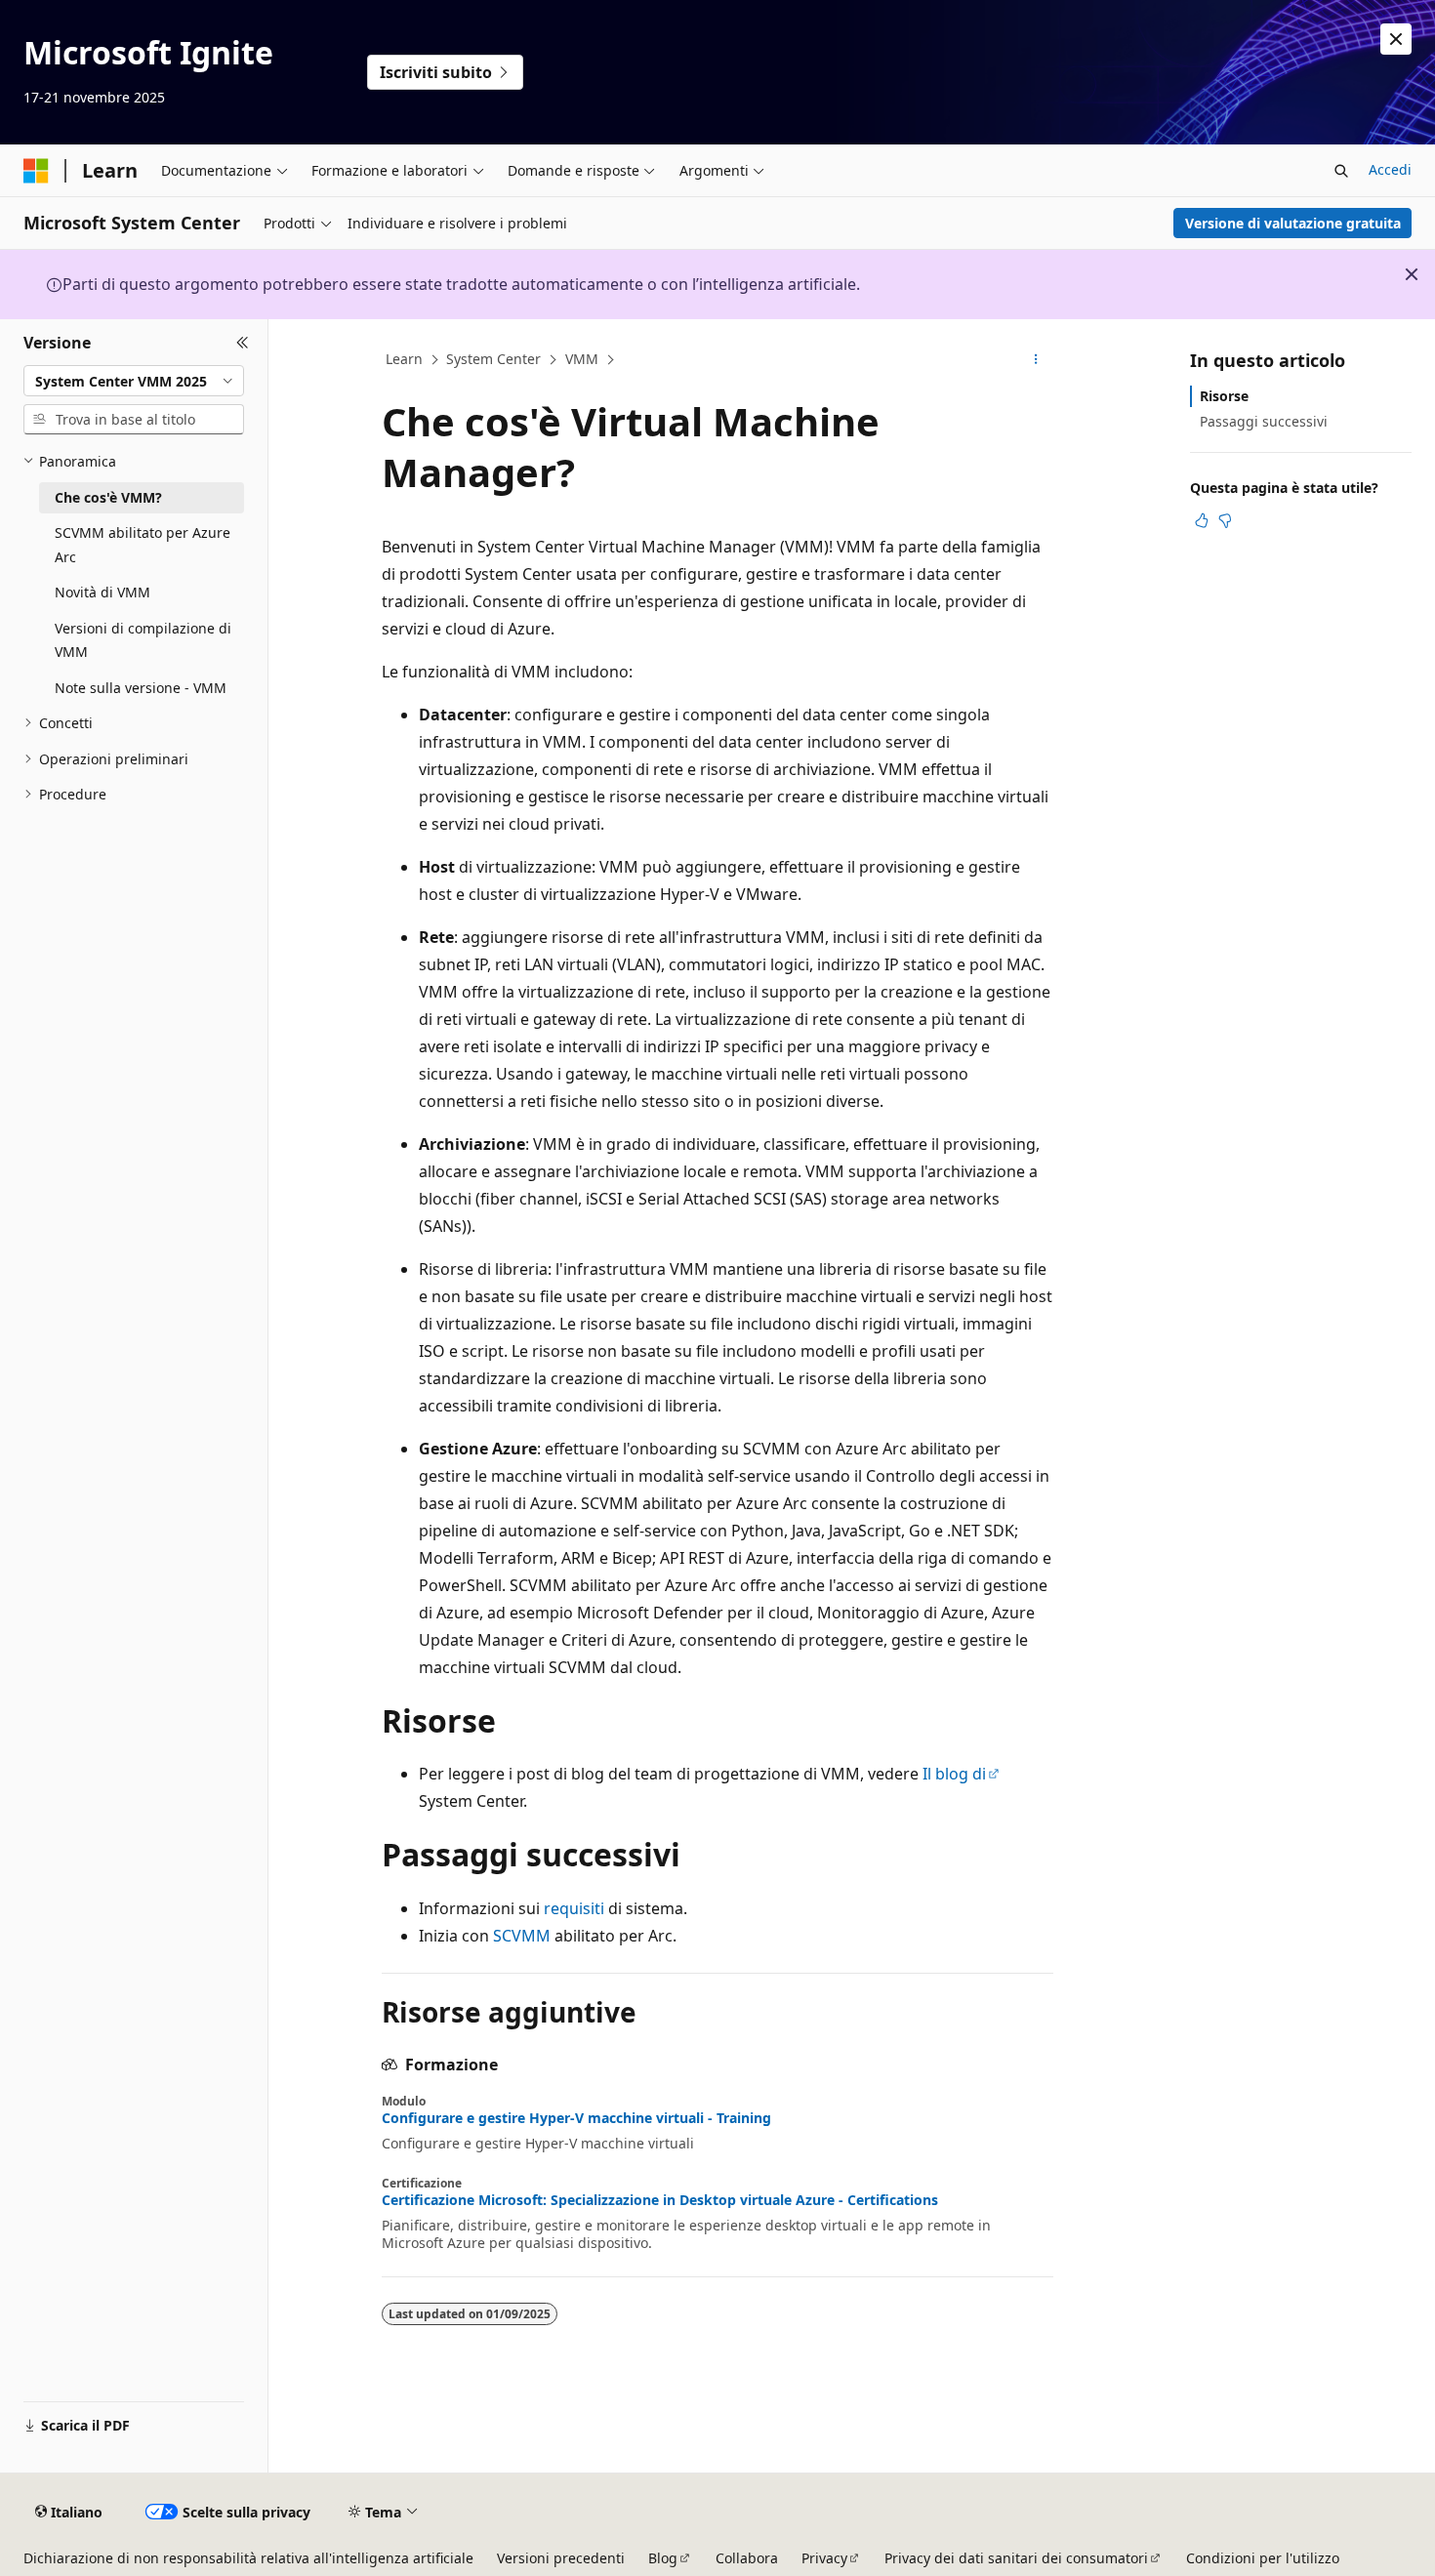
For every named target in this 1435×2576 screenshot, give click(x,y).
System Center (493, 359)
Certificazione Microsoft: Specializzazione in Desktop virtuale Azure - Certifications (660, 2200)
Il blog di (954, 1774)
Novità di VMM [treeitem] (102, 592)
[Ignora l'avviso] (1396, 39)
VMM (582, 359)
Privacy (824, 2558)
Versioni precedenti (561, 2558)
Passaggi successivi (1264, 421)
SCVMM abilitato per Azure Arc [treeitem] (143, 545)
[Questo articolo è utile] (1202, 520)
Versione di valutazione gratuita (1293, 223)
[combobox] (134, 381)
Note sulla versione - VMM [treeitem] (141, 688)
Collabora (747, 2558)
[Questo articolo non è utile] (1225, 520)
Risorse (1224, 396)
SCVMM (522, 1936)
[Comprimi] (243, 343)
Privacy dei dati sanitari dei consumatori (1016, 2558)
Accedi (1390, 169)
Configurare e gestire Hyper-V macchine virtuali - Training (576, 2118)
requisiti (574, 1908)
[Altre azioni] (1036, 360)
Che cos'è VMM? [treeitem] (108, 497)
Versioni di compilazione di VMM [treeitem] (143, 640)
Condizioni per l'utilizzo (1263, 2558)
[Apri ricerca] (1341, 171)
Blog (663, 2558)
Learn (404, 359)
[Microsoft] (36, 171)
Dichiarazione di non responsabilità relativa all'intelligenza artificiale (248, 2558)
